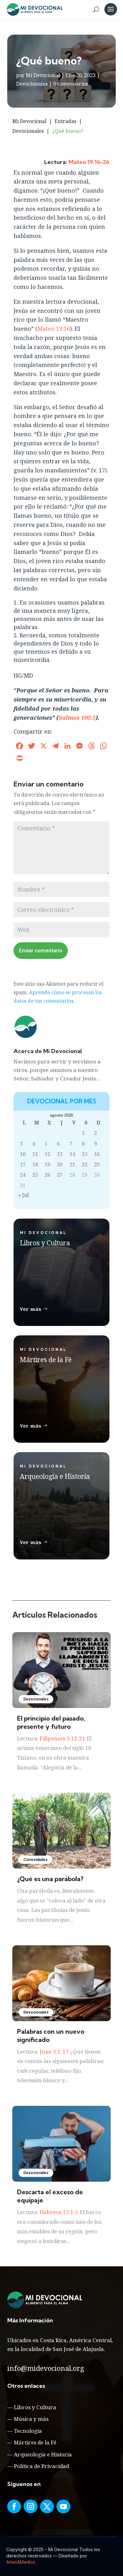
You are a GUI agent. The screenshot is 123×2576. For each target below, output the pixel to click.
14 (72, 1154)
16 (97, 1154)
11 (35, 1154)
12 (47, 1154)
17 (23, 1164)
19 (47, 1164)
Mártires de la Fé (35, 2442)
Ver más (31, 1309)
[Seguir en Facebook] (14, 2506)
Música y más (31, 2419)
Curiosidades (35, 1860)
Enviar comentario (41, 950)
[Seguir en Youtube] (63, 2506)
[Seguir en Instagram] (31, 2506)
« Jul (23, 1195)
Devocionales (32, 84)
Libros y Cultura (35, 2407)
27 (60, 1175)
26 (47, 1175)
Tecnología (28, 2431)
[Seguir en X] (47, 2506)
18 (35, 1164)
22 (85, 1164)
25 (35, 1175)
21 (72, 1164)
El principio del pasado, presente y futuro (51, 1722)
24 (23, 1175)
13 (60, 1154)
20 (60, 1164)
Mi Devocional (43, 75)
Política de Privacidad (41, 2466)
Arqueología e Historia (43, 2454)
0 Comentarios (71, 84)
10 (23, 1154)
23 (97, 1164)
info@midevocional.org (46, 2368)
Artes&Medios (21, 2562)
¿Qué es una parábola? (50, 1879)
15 (85, 1154)
